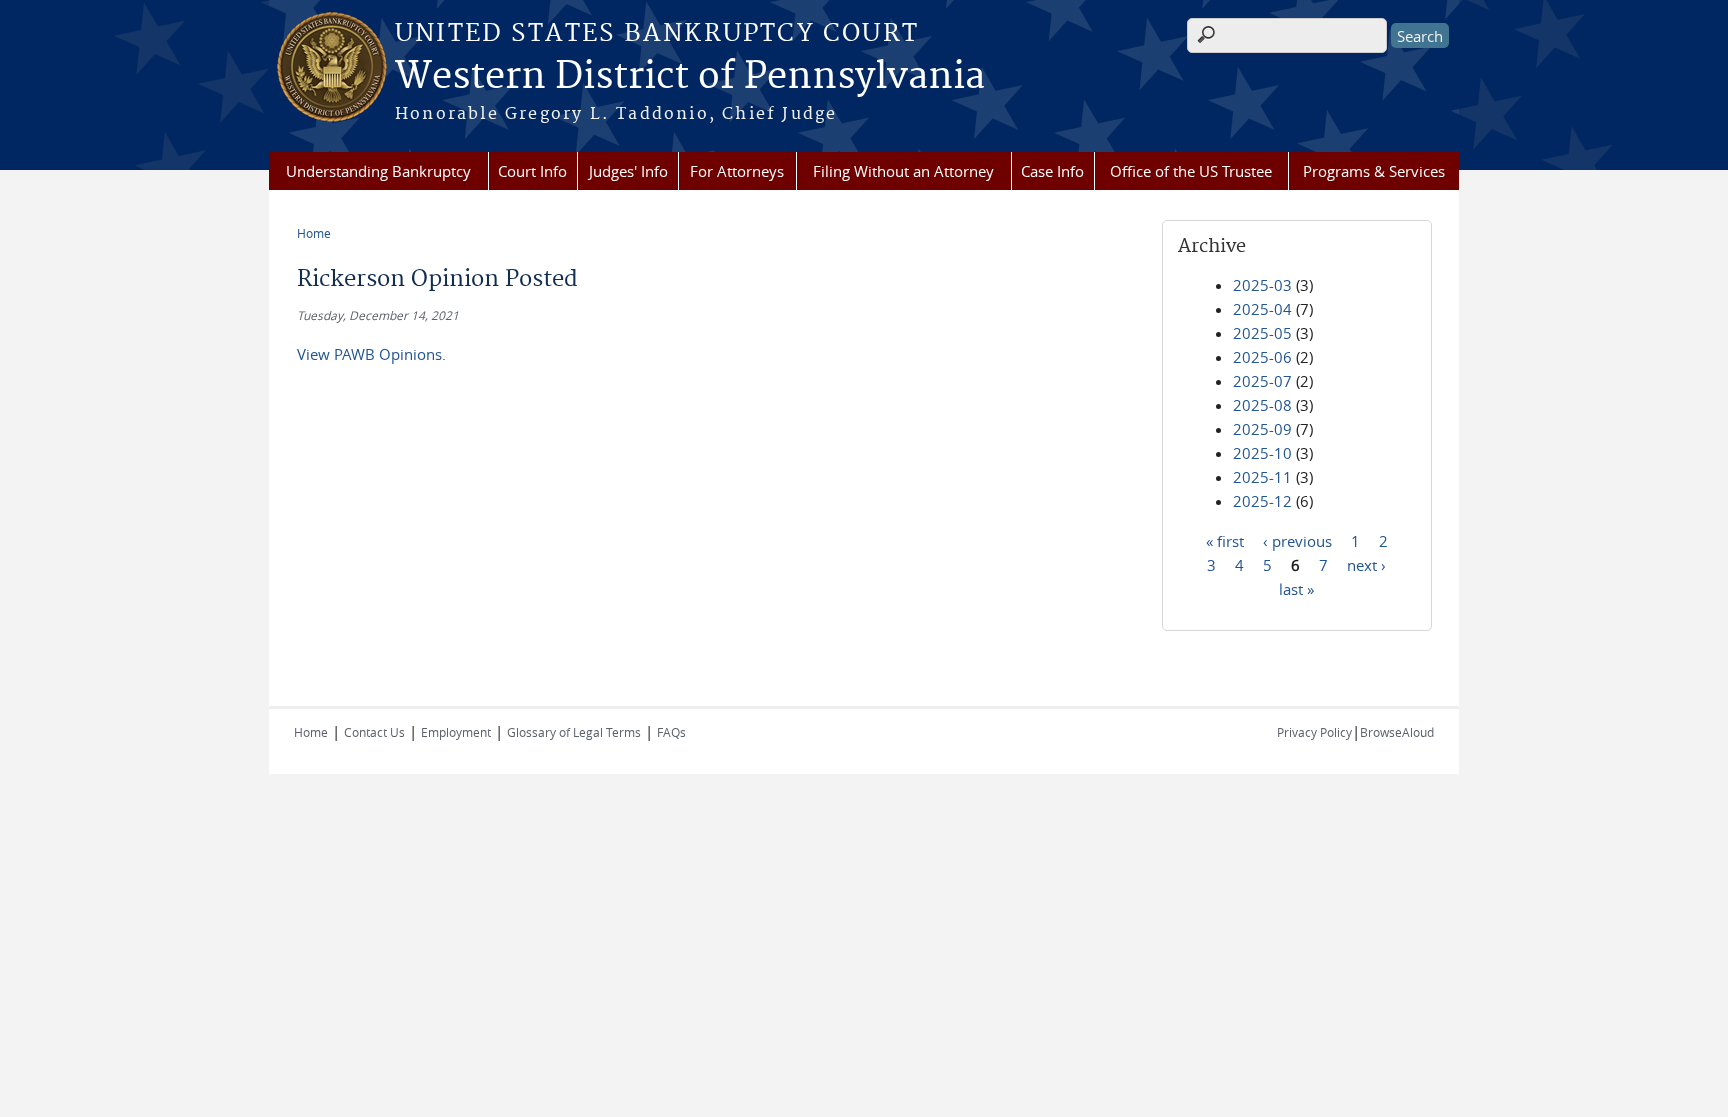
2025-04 (1262, 309)
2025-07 (1262, 381)
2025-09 (1262, 429)
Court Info (532, 171)
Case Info (1052, 171)
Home (314, 233)
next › (1366, 564)
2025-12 (1262, 501)
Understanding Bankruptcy (378, 171)
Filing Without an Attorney (903, 171)
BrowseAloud (1397, 732)
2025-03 (1262, 285)
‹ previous (1297, 540)
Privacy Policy (1314, 732)
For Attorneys (737, 171)
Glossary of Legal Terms (574, 732)
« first (1225, 540)
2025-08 (1262, 405)
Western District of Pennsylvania (690, 77)
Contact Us (374, 732)
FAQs (671, 732)
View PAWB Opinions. (371, 354)
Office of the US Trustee (1191, 171)
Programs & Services (1374, 171)
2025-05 (1262, 333)
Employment (456, 732)
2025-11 (1262, 477)
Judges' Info (628, 171)
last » (1296, 588)
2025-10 (1262, 453)
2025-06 (1262, 357)
